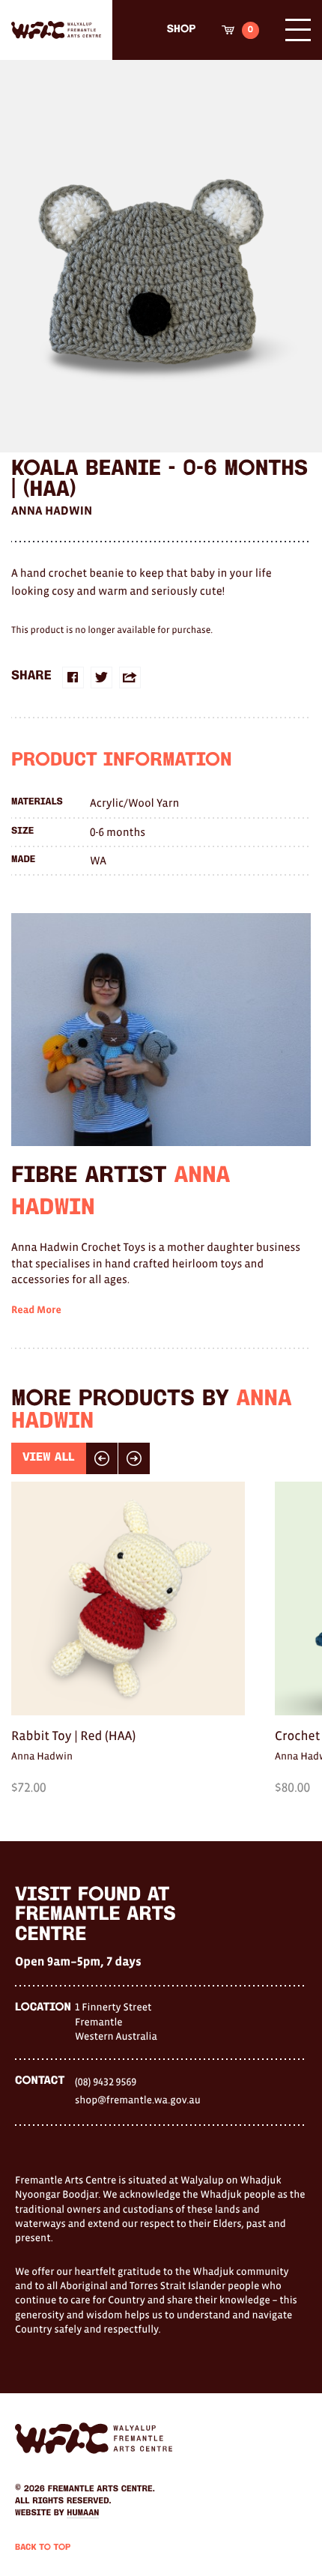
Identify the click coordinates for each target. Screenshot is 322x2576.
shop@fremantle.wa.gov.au (138, 2100)
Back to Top (43, 2548)
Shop (181, 30)
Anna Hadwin (52, 510)
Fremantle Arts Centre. (101, 2489)
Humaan (83, 2513)
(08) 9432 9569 (106, 2082)
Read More (36, 1310)
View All (49, 1458)
